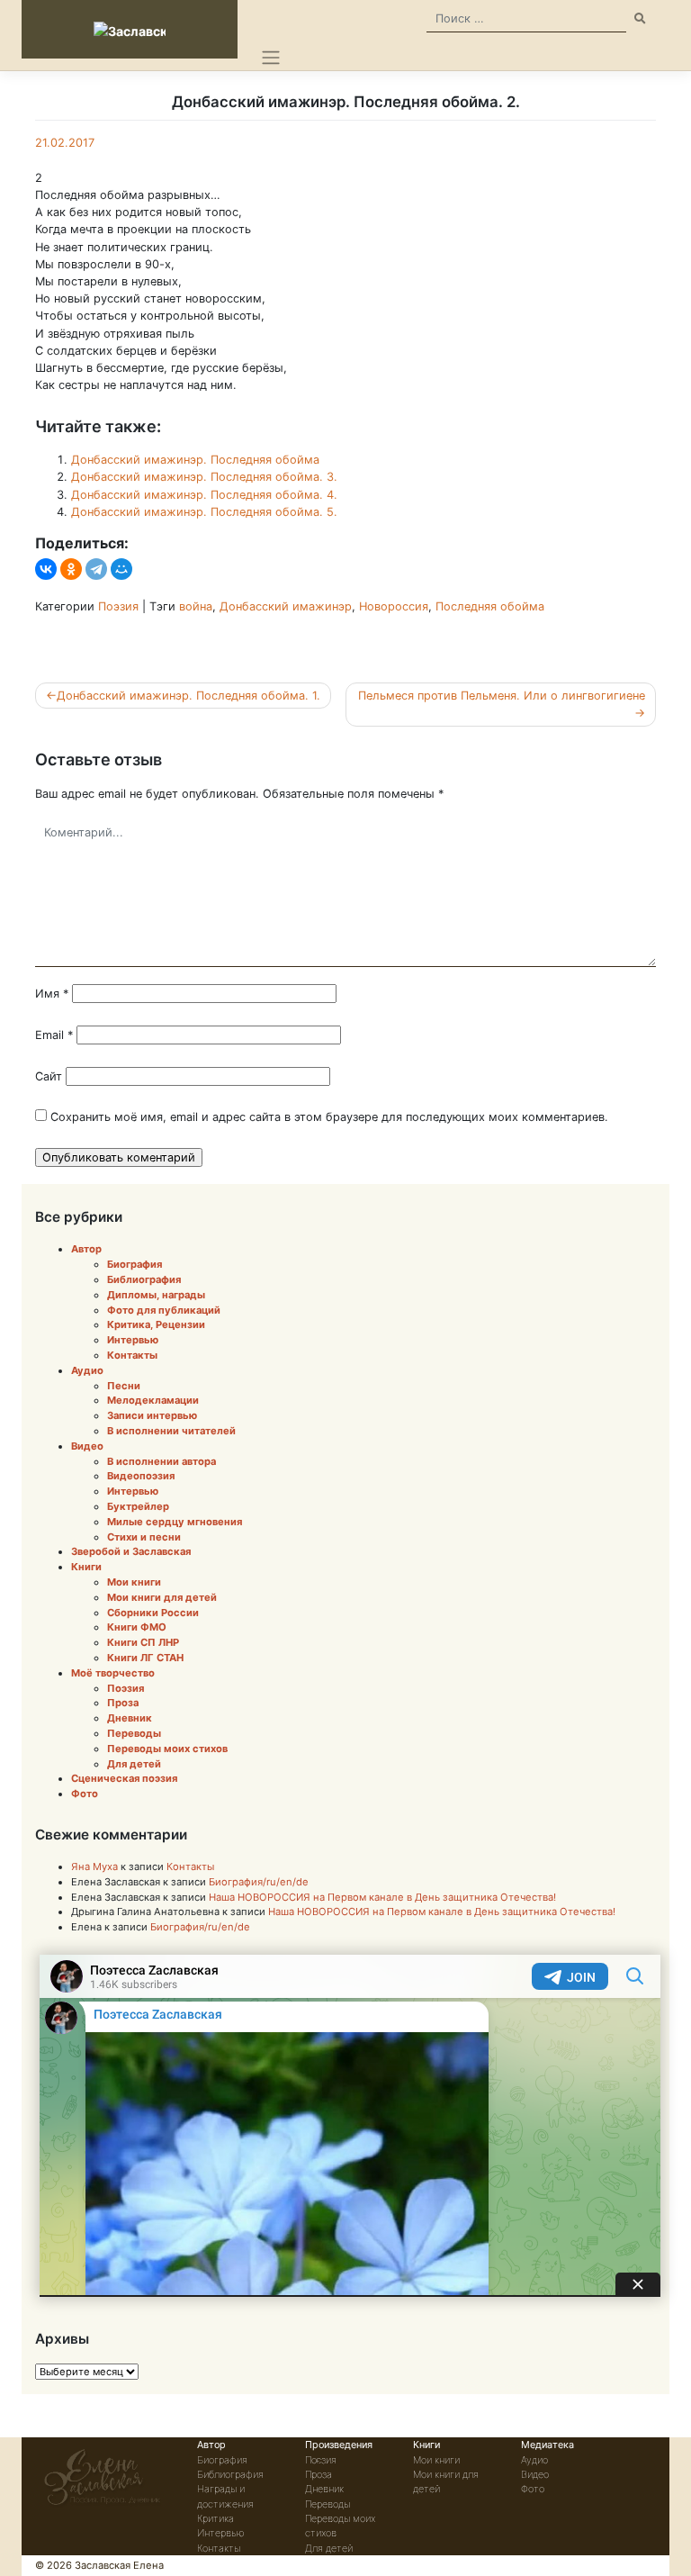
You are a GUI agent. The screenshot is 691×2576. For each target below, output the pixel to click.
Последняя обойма (490, 606)
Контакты (132, 1355)
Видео (87, 1446)
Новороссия (394, 606)
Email (54, 1035)
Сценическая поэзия (124, 1778)
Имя (52, 994)
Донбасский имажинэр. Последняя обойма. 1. (188, 696)
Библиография (144, 1279)
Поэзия (118, 606)
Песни (124, 1386)
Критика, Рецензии (156, 1324)
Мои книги (134, 1582)
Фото (85, 1794)
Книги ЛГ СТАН (145, 1658)
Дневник (130, 1718)
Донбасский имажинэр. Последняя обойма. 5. (204, 512)
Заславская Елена (119, 2565)
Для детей (134, 1764)
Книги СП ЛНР (143, 1642)
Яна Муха (94, 1866)
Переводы (134, 1733)
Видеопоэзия (141, 1476)
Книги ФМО (137, 1627)
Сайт (49, 1076)
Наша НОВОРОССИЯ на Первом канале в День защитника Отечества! (382, 1897)
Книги (86, 1567)
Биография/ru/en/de (259, 1882)
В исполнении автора (162, 1461)
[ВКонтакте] (46, 569)
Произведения (339, 2445)
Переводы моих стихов (167, 1749)
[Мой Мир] (121, 569)
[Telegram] (96, 569)
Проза (123, 1703)
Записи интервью (152, 1415)
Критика (215, 2518)
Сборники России (153, 1613)
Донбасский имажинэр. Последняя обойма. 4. (204, 495)
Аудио (87, 1370)
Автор (86, 1249)
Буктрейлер (138, 1506)
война (196, 606)
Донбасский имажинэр (286, 606)
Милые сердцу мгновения (175, 1522)
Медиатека (547, 2445)
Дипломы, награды (156, 1295)
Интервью (133, 1340)
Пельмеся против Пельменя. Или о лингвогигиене (502, 696)
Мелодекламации (153, 1400)
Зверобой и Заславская (131, 1551)
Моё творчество (113, 1673)
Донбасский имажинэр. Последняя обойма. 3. (204, 477)
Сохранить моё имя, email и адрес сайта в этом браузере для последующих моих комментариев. (329, 1117)
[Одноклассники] (71, 569)
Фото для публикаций (164, 1310)
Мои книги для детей (162, 1597)
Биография (135, 1264)
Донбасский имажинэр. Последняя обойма (195, 460)
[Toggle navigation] (270, 58)
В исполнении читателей (171, 1431)
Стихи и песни (144, 1537)
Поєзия (321, 2460)
